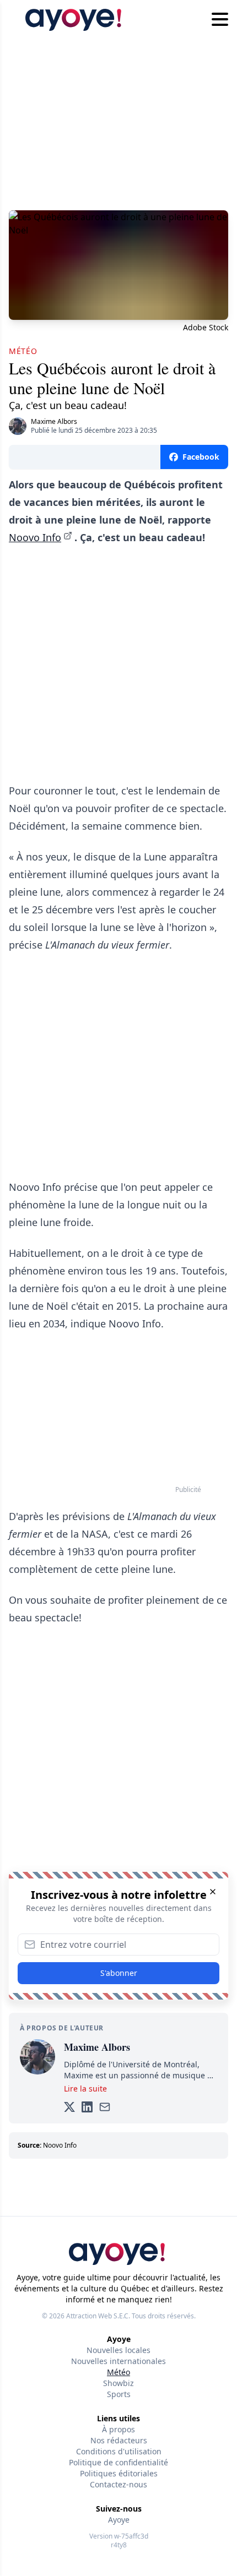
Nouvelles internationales (118, 2361)
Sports (119, 2394)
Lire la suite (85, 2088)
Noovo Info (35, 537)
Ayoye (119, 2520)
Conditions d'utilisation (119, 2451)
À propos (118, 2429)
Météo (118, 2372)
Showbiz (118, 2383)
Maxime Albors (54, 421)
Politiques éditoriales (119, 2473)
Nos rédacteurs (119, 2440)
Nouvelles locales (118, 2350)
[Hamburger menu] (220, 20)
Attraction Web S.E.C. (98, 2316)
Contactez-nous (118, 2484)
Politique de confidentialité (118, 2462)
